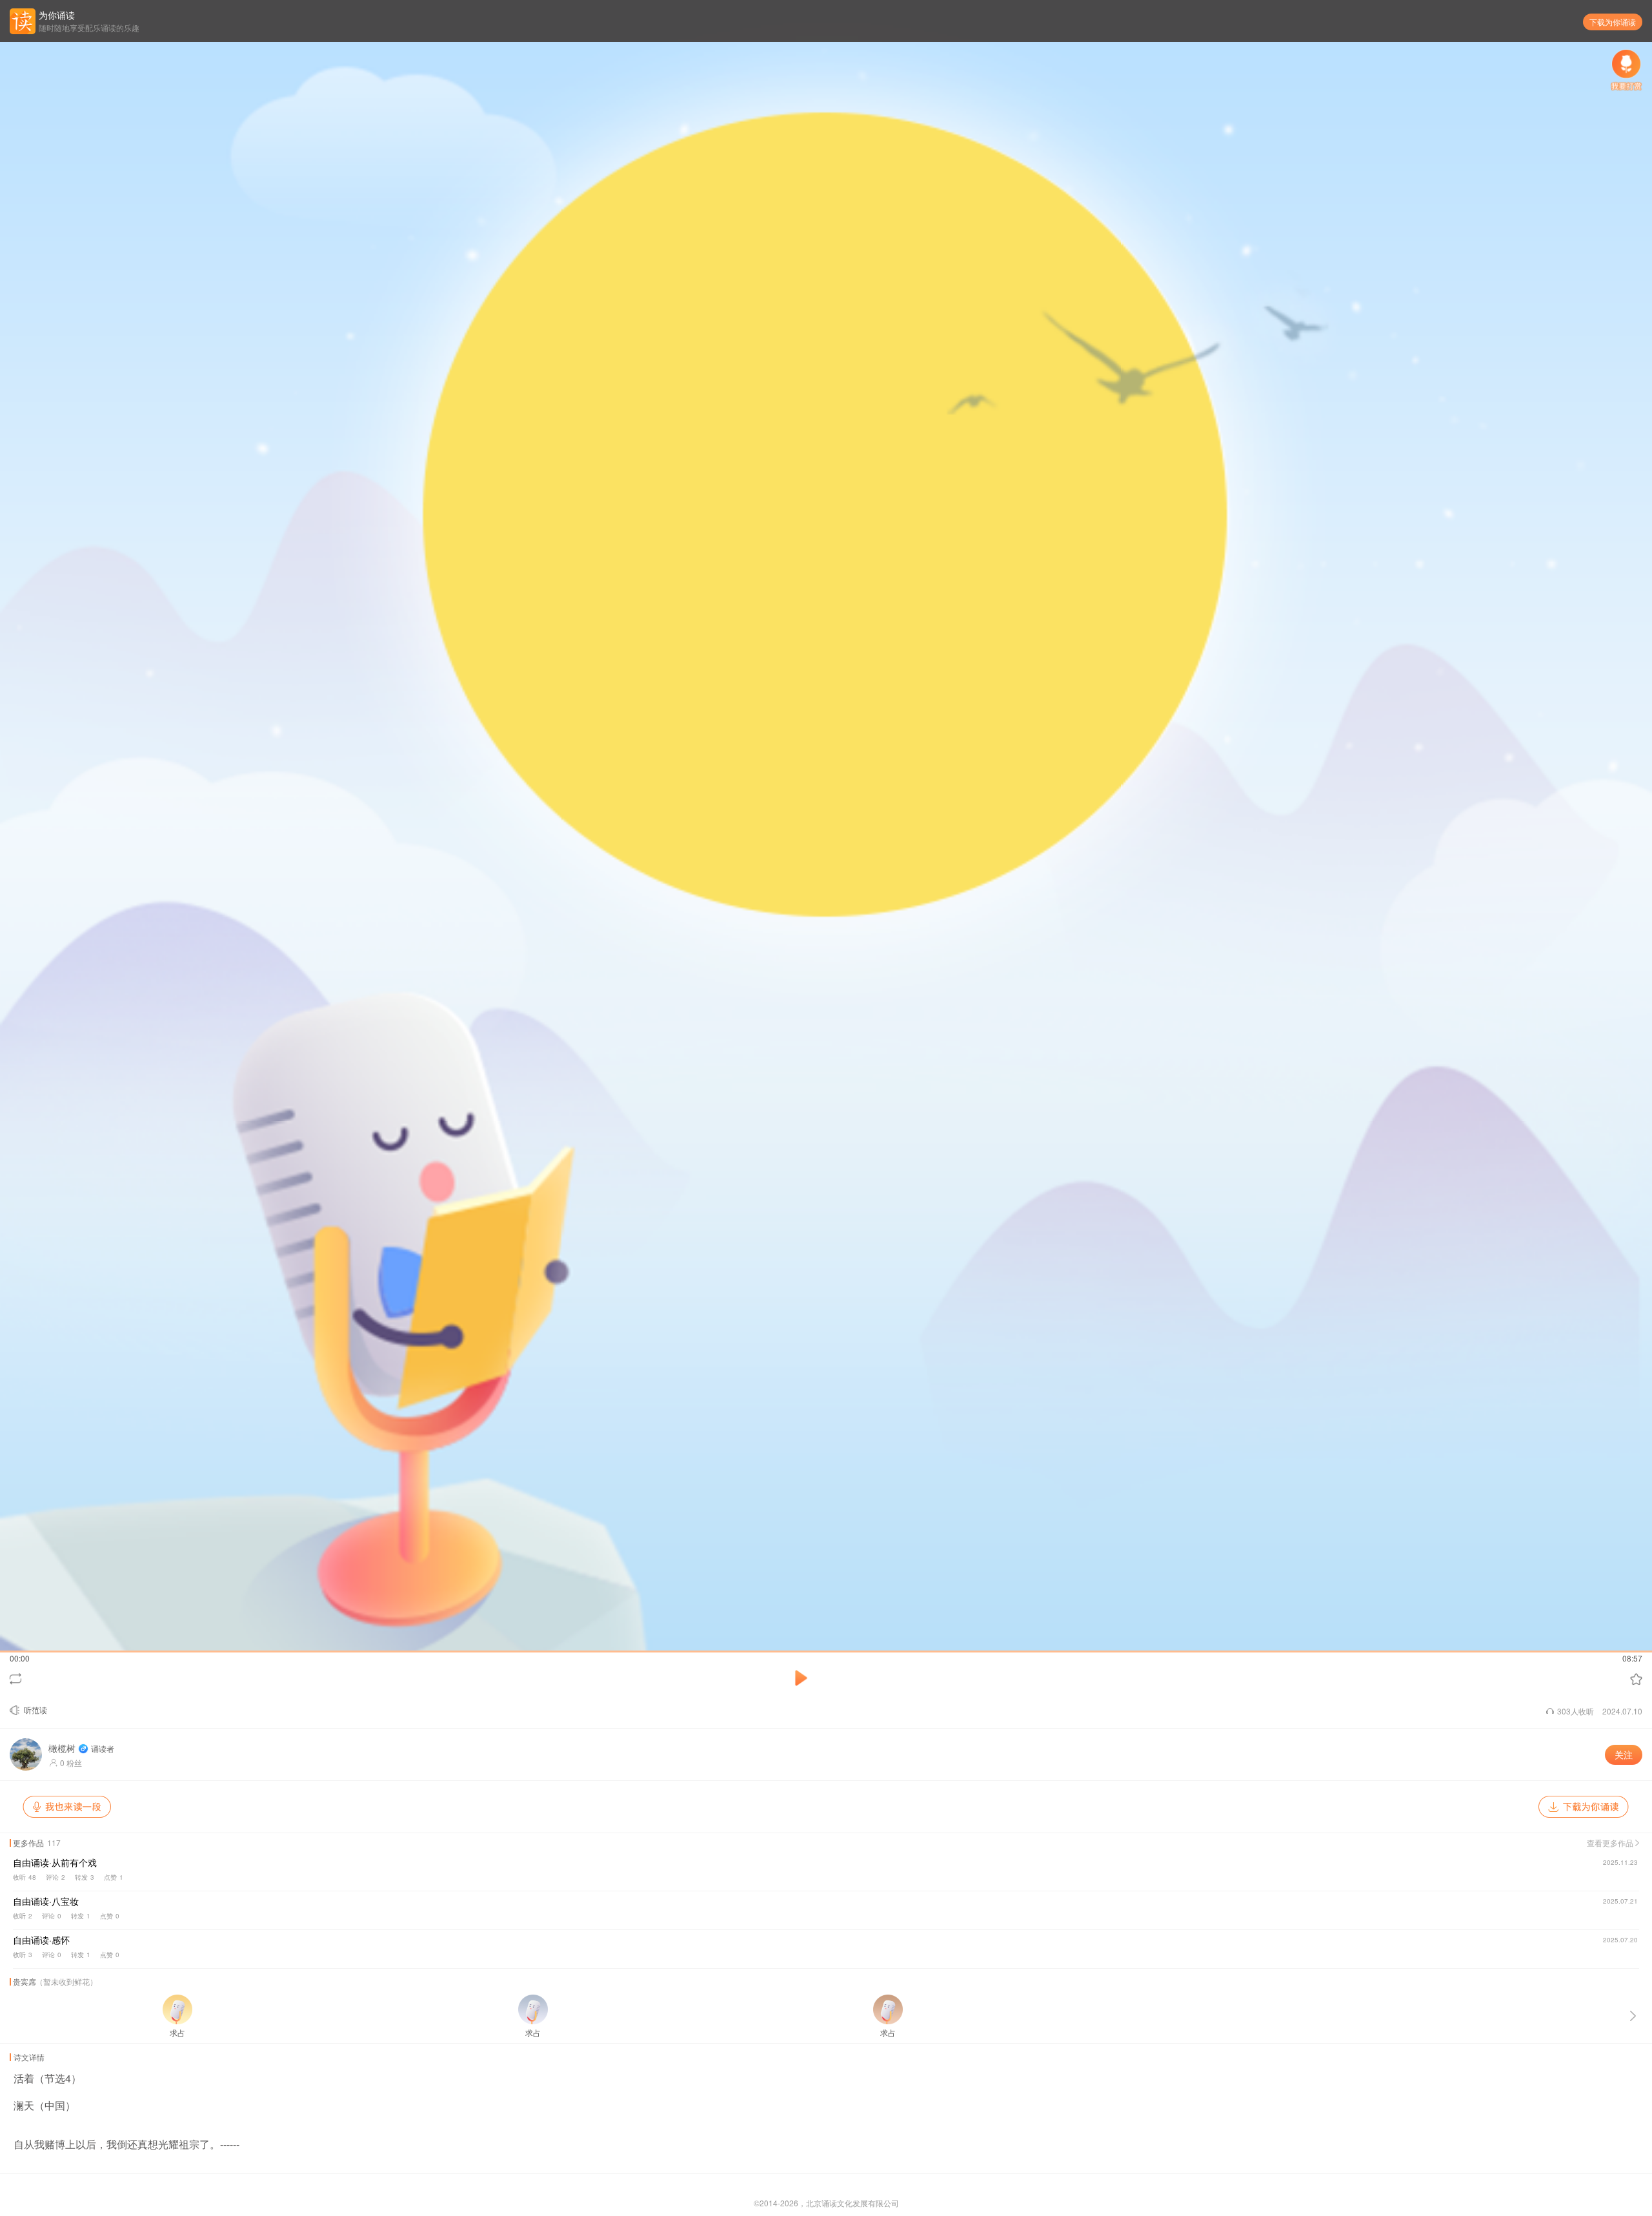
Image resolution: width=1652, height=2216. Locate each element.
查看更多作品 (1611, 1843)
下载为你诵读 (1613, 22)
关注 (1624, 1754)
